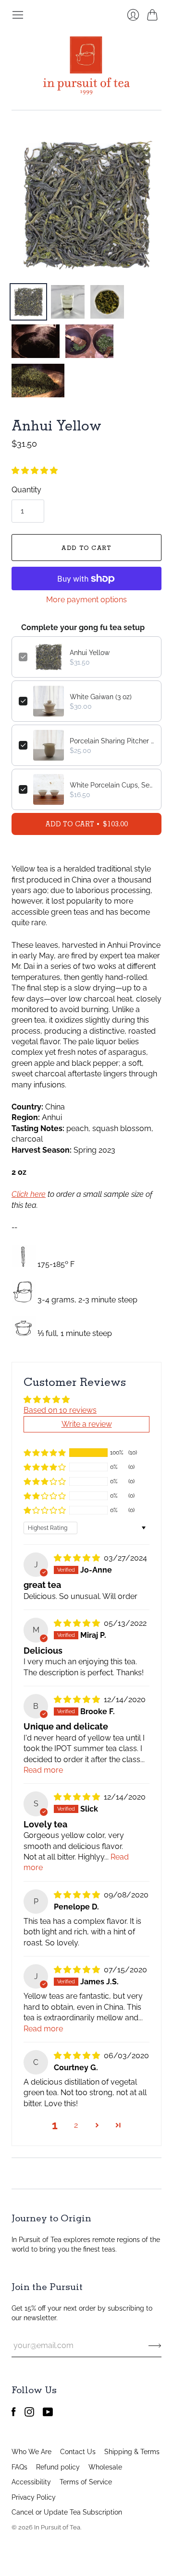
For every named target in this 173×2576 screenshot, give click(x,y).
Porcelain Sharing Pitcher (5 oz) (112, 741)
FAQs (19, 2467)
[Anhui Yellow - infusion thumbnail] (68, 302)
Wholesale (105, 2467)
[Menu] (18, 15)
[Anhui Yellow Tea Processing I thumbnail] (36, 341)
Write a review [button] (87, 1424)
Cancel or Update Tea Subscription (67, 2512)
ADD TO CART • (86, 824)
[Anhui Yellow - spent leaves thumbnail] (107, 302)
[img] (78, 1558)
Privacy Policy (34, 2497)
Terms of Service (86, 2482)
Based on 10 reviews (60, 1410)
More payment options (86, 600)
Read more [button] (43, 1770)
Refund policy (58, 2467)
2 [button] (76, 2125)
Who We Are (31, 2452)
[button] (35, 471)
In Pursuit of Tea (57, 2527)
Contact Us (78, 2452)
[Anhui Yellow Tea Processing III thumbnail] (38, 381)
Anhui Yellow (90, 653)
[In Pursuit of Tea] (86, 66)
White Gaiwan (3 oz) (101, 697)
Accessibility (31, 2482)
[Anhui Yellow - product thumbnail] (28, 302)
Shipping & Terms (132, 2452)
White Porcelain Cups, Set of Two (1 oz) (112, 785)
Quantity (26, 490)
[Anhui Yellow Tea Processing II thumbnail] (89, 341)
